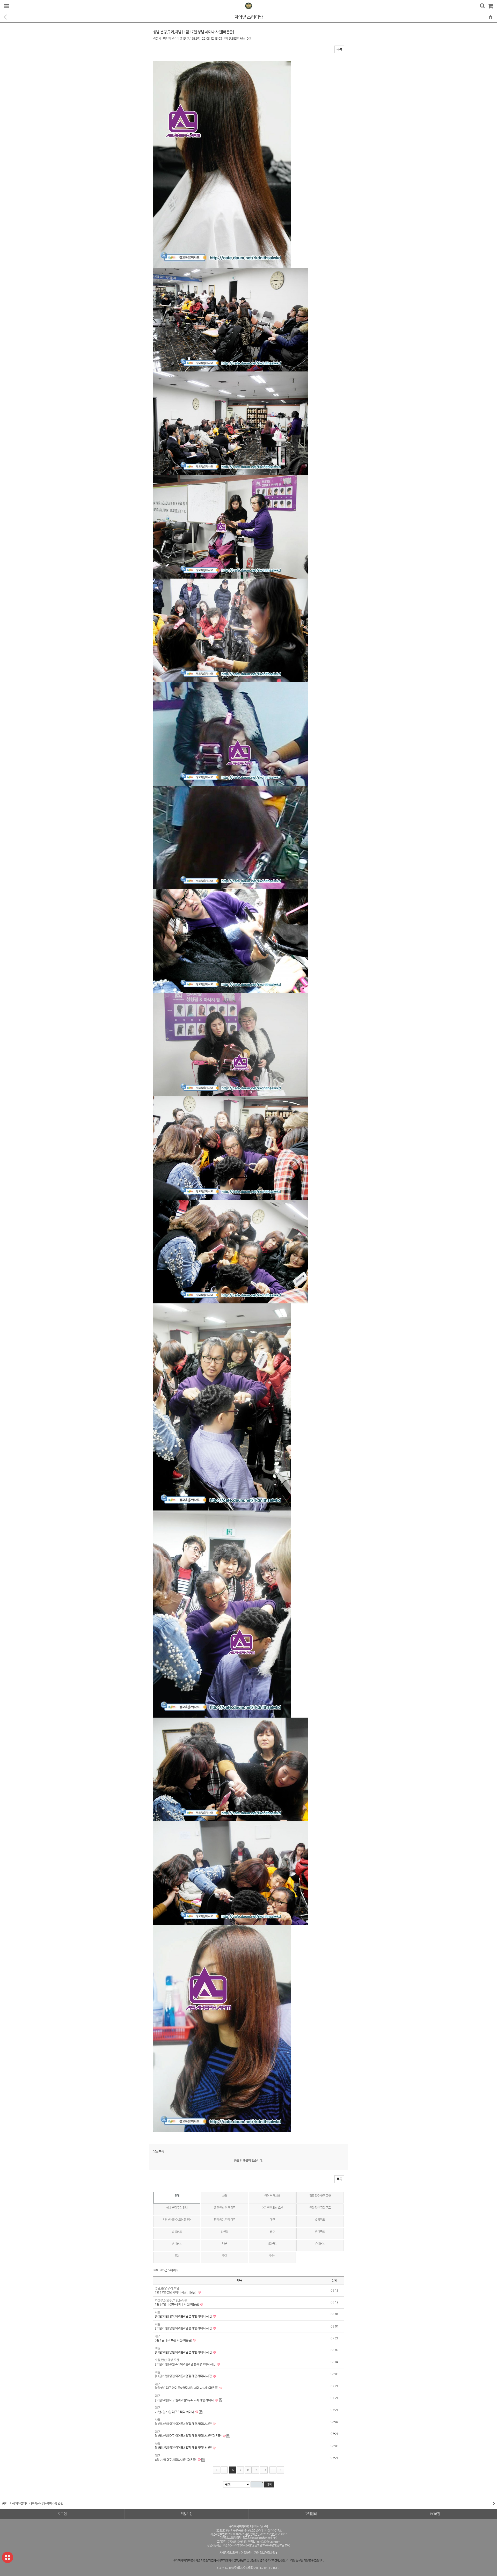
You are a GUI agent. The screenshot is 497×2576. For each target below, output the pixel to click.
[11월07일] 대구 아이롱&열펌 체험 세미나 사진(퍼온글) (188, 2436)
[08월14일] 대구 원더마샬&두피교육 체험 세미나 (185, 2400)
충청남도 (177, 2232)
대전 (272, 2220)
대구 (225, 2243)
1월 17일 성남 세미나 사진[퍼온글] (176, 2292)
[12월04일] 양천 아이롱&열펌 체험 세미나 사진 (184, 2352)
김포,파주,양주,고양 (320, 2196)
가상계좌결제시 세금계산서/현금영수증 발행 (36, 2504)
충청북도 (320, 2220)
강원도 (224, 2232)
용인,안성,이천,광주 (224, 2208)
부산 (225, 2255)
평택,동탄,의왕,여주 (224, 2220)
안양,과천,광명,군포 (320, 2208)
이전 (224, 2470)
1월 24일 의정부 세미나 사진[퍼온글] (177, 2304)
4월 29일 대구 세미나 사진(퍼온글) (176, 2460)
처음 (217, 2470)
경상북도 (272, 2243)
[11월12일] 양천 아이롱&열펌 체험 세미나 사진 (184, 2448)
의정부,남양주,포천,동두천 (177, 2220)
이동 (492, 2504)
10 (264, 2470)
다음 (273, 2470)
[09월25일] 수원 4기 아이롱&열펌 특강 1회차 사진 (185, 2364)
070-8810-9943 (237, 2542)
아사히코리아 (171, 38)
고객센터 (311, 2514)
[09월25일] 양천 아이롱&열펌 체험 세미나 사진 (184, 2328)
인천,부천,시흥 (272, 2196)
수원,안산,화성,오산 (272, 2208)
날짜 (335, 2280)
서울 (225, 2196)
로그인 (62, 2514)
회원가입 (187, 2514)
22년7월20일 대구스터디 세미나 (175, 2412)
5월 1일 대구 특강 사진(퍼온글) (174, 2340)
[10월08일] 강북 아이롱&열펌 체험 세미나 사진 (184, 2316)
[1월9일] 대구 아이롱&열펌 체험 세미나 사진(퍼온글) (187, 2388)
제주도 (272, 2255)
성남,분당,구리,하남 (177, 2208)
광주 (272, 2232)
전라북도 (320, 2232)
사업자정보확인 (229, 2553)
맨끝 (280, 2470)
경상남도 (320, 2243)
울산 (177, 2255)
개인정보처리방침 (265, 2553)
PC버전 (435, 2514)
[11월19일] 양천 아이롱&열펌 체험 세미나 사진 (184, 2376)
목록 (339, 49)
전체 (177, 2196)
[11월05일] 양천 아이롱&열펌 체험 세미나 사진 (184, 2424)
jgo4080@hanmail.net (264, 2538)
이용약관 (246, 2553)
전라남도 (177, 2243)
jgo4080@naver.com (268, 2542)
